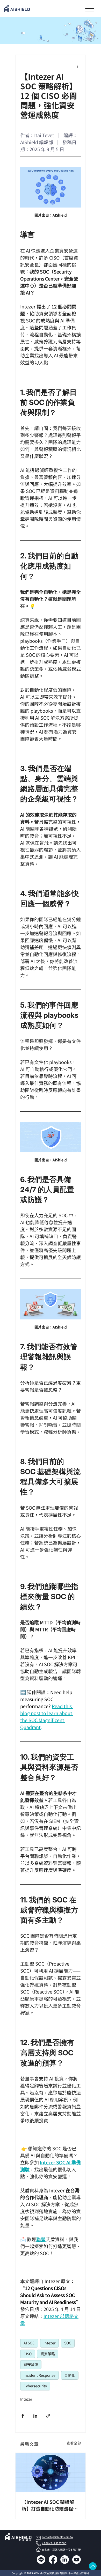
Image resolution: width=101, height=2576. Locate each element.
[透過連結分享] (48, 2416)
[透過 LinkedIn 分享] (35, 2416)
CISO (28, 2354)
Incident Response (39, 2375)
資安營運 (31, 2364)
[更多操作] (78, 66)
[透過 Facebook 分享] (23, 2416)
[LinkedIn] (65, 2560)
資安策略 (48, 2354)
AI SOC (29, 2343)
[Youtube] (77, 2560)
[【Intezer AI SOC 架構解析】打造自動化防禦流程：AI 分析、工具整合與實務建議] (51, 2472)
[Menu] (89, 8)
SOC (68, 2343)
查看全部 (74, 2443)
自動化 (70, 2375)
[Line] (41, 2560)
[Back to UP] (93, 2566)
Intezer (49, 2343)
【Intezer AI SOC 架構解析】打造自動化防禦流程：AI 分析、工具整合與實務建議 (50, 2505)
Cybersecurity (35, 2386)
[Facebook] (53, 2560)
